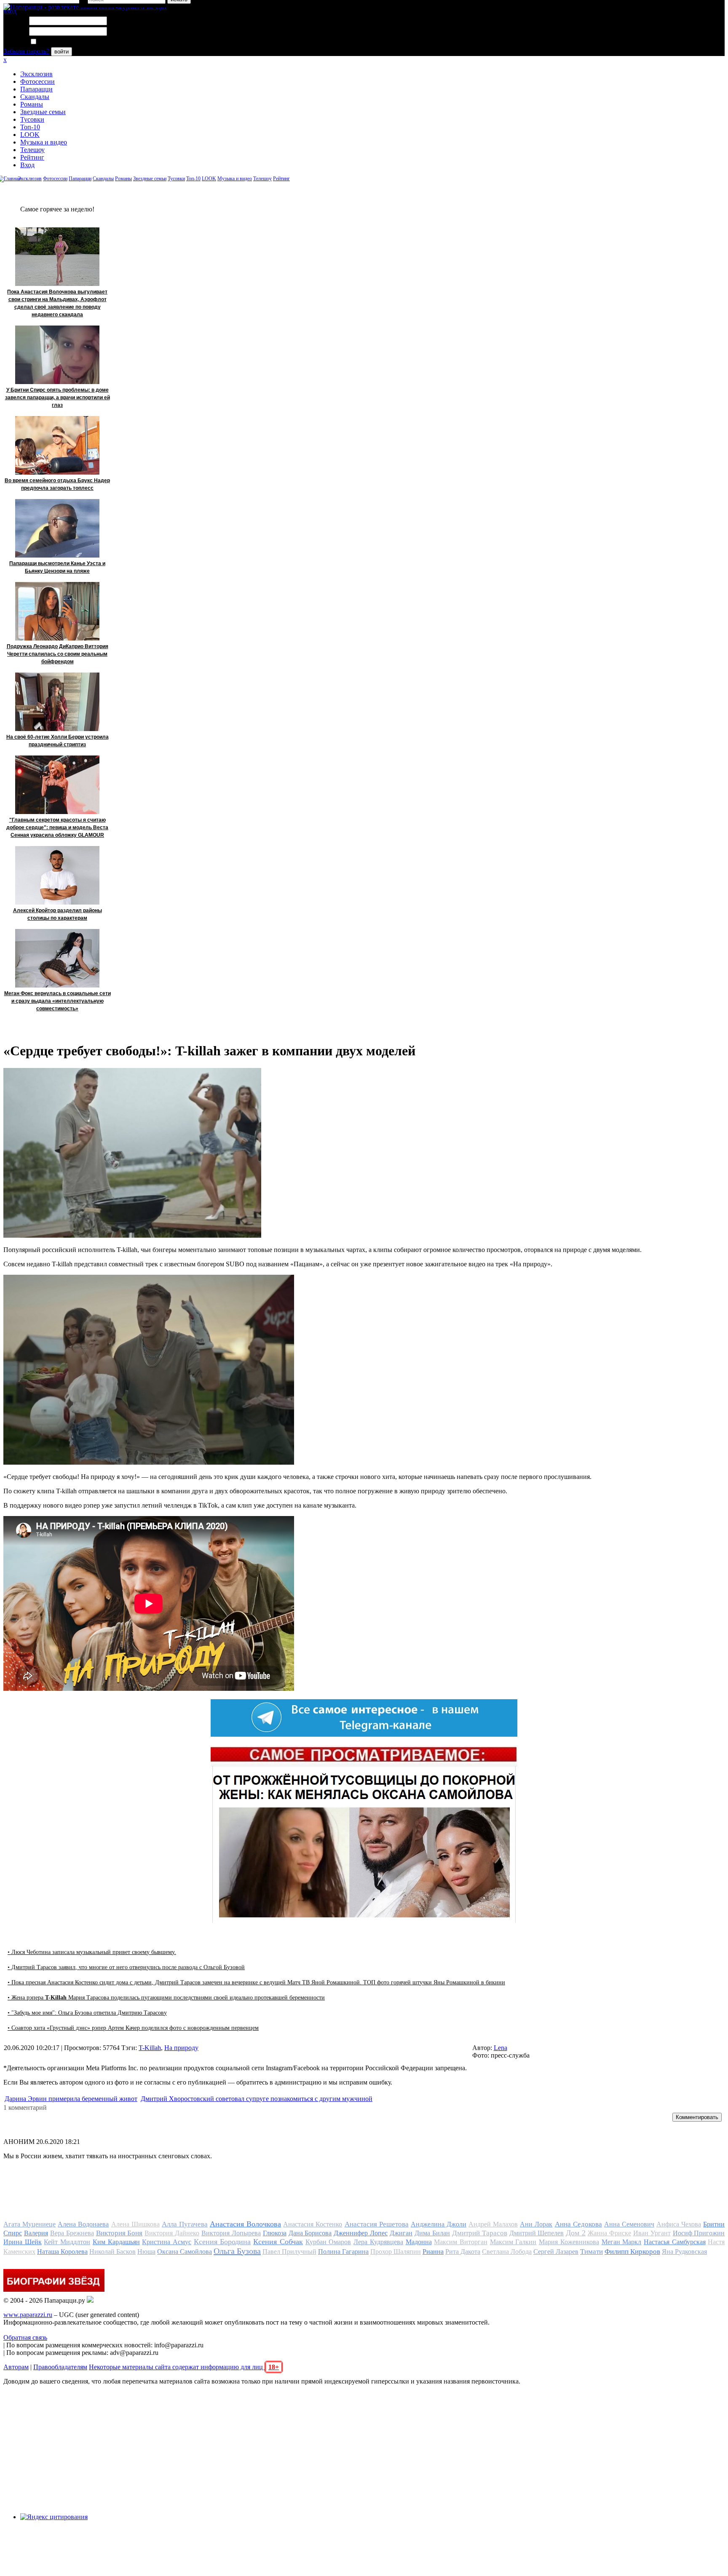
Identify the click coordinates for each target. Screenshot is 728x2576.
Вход (27, 165)
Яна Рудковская (684, 2252)
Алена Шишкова (135, 2224)
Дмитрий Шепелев (537, 2233)
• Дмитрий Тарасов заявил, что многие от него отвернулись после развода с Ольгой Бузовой (126, 1967)
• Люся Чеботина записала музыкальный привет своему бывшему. (92, 1952)
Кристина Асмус (167, 2242)
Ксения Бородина (222, 2242)
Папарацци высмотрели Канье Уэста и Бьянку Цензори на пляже (57, 567)
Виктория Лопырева (231, 2233)
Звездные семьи (43, 112)
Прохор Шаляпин (396, 2252)
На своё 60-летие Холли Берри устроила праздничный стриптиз (58, 741)
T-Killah (150, 2048)
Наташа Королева (62, 2252)
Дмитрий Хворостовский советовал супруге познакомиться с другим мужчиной (257, 2099)
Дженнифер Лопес (361, 2233)
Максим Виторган (461, 2242)
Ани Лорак (536, 2224)
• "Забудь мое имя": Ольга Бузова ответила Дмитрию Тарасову (87, 2013)
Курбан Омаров (328, 2242)
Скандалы (35, 97)
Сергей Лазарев (556, 2252)
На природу (181, 2048)
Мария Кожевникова (569, 2242)
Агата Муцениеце (29, 2224)
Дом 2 (576, 2233)
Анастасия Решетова (377, 2224)
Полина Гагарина (343, 2252)
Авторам (16, 2367)
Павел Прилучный (289, 2252)
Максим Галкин (513, 2242)
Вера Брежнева (72, 2233)
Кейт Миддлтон (67, 2242)
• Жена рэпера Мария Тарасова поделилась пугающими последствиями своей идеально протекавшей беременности (166, 1998)
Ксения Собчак (278, 2242)
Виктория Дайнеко (172, 2233)
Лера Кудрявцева (378, 2242)
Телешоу (32, 150)
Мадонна (419, 2242)
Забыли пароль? (26, 51)
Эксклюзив (36, 74)
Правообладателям (60, 2367)
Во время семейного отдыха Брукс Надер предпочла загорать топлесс (57, 484)
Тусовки (32, 119)
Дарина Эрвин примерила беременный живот (71, 2099)
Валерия (36, 2233)
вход (10, 11)
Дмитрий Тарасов (480, 2233)
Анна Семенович (629, 2224)
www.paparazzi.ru (28, 2315)
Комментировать (697, 2117)
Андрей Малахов (493, 2224)
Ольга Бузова (237, 2251)
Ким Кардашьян (116, 2242)
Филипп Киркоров (632, 2252)
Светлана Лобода (507, 2252)
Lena (500, 2048)
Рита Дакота (463, 2252)
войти (62, 52)
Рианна (433, 2252)
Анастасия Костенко (313, 2224)
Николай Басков (112, 2252)
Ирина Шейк (23, 2242)
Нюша (146, 2252)
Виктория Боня (119, 2233)
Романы (32, 104)
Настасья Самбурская (675, 2242)
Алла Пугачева (185, 2224)
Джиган (401, 2233)
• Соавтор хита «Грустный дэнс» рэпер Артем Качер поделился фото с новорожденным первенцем (133, 2028)
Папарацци (36, 89)
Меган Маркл (622, 2242)
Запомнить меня (61, 42)
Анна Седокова (578, 2224)
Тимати (591, 2252)
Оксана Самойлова (185, 2252)
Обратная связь (25, 2337)
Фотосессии (37, 81)
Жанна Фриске (609, 2233)
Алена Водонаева (83, 2224)
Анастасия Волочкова (245, 2224)
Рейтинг (32, 157)
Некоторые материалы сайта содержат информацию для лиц (184, 2367)
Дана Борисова (310, 2233)
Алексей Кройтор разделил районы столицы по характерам (58, 914)
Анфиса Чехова (679, 2224)
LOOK (30, 135)
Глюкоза (275, 2233)
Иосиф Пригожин (699, 2233)
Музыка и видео (44, 142)
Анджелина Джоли (439, 2224)
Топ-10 (30, 127)
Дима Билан (432, 2233)
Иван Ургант (652, 2233)
